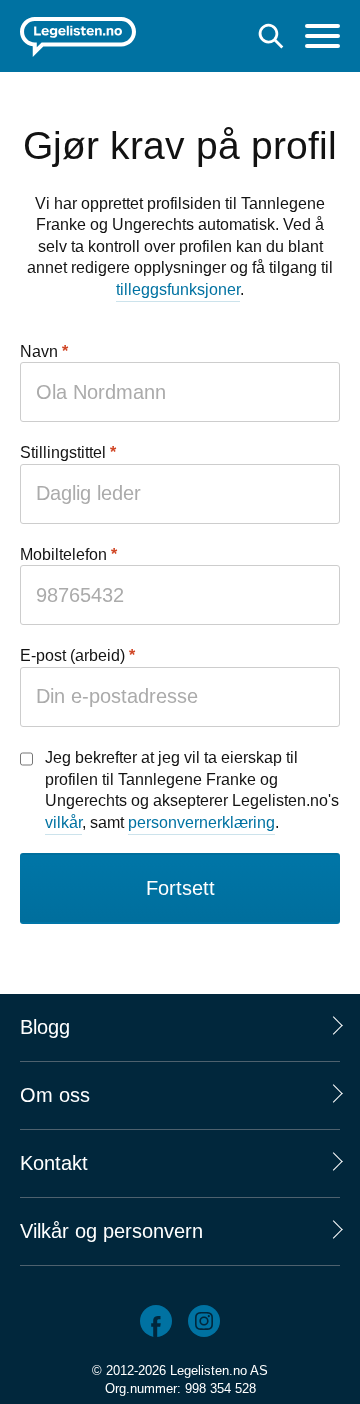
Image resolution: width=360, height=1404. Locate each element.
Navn (39, 351)
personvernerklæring (201, 822)
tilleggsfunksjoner (178, 289)
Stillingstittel (63, 452)
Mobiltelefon (63, 554)
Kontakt (54, 1163)
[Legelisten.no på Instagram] (204, 1321)
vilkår (63, 822)
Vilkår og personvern (111, 1231)
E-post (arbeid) (72, 655)
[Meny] (322, 38)
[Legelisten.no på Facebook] (156, 1321)
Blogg (45, 1027)
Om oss (55, 1095)
